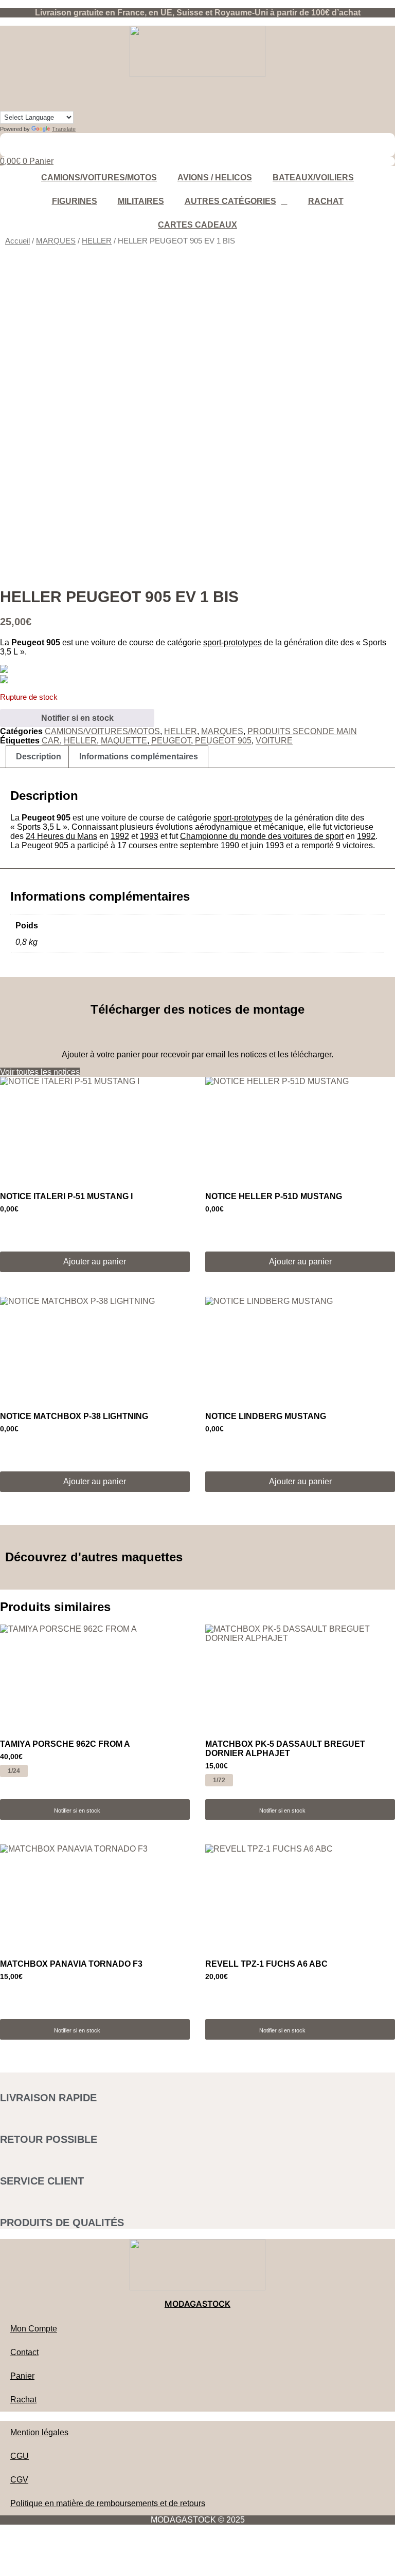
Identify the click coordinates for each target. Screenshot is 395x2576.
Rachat (326, 201)
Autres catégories (230, 201)
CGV (19, 2480)
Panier (22, 2376)
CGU (20, 2456)
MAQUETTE (124, 741)
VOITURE (274, 741)
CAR (51, 741)
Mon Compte (34, 2329)
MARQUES (56, 241)
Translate (64, 129)
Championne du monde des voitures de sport (262, 836)
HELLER (97, 241)
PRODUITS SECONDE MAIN (302, 731)
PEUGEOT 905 (223, 741)
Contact (24, 2352)
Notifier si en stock (77, 718)
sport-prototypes (232, 642)
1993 (149, 836)
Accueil (17, 241)
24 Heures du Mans (61, 836)
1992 (120, 836)
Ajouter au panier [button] (95, 1262)
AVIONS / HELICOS (215, 178)
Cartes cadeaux (197, 225)
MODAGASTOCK (197, 2304)
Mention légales (39, 2432)
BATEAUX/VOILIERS (313, 178)
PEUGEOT (171, 741)
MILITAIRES (141, 201)
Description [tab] (39, 757)
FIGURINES (75, 201)
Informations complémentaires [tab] (139, 757)
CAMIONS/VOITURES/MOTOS (99, 178)
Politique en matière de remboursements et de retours (108, 2503)
